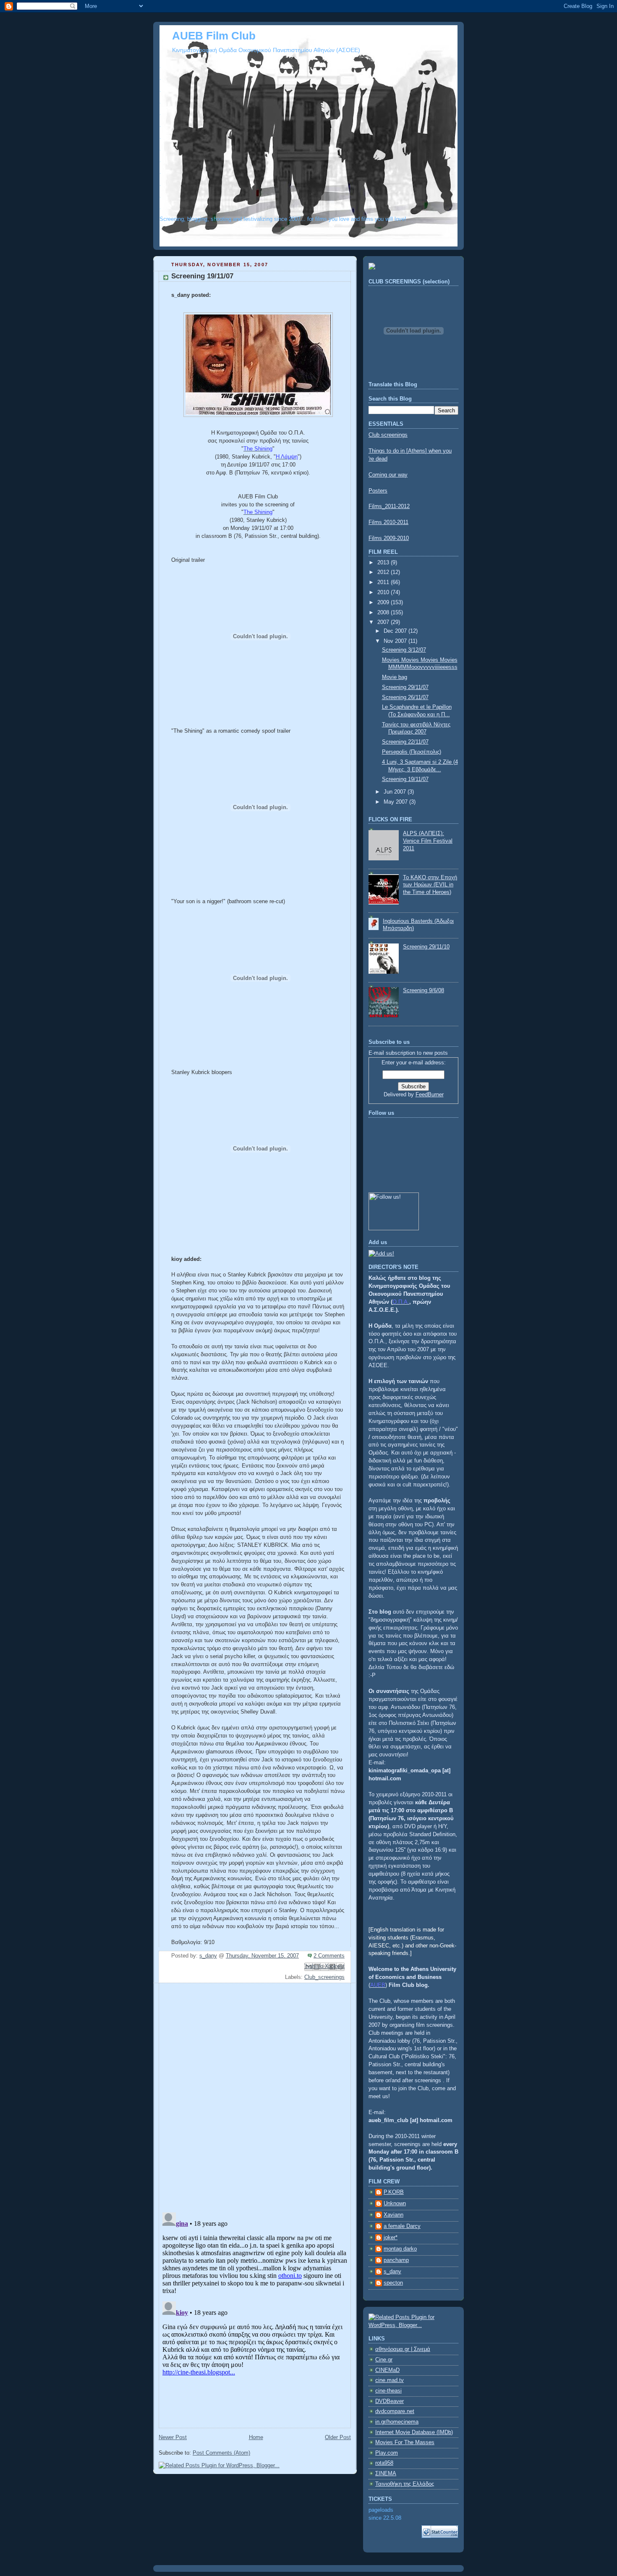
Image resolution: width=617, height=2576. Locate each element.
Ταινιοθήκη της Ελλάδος (405, 2484)
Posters (378, 491)
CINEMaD (387, 2370)
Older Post (338, 2437)
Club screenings (388, 435)
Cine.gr (384, 2360)
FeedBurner (430, 1095)
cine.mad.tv (390, 2380)
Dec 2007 (396, 631)
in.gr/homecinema (397, 2422)
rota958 (384, 2463)
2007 (384, 622)
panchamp (396, 2260)
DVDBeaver (390, 2401)
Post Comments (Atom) (221, 2453)
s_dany (392, 2272)
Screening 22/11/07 (405, 742)
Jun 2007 (396, 792)
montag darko (400, 2249)
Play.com (387, 2453)
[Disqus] (255, 2096)
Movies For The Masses (405, 2442)
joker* (391, 2238)
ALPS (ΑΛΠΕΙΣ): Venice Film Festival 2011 (428, 841)
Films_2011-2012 (389, 506)
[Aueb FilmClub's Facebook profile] (381, 1254)
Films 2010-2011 (388, 522)
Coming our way (388, 475)
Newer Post (173, 2437)
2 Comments (329, 1956)
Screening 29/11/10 (426, 947)
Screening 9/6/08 (424, 991)
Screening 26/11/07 (405, 697)
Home (256, 2437)
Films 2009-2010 (389, 538)
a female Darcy (402, 2226)
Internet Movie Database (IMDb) (414, 2432)
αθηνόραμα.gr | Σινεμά (403, 2349)
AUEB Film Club (214, 36)
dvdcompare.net (395, 2411)
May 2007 (396, 802)
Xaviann (393, 2215)
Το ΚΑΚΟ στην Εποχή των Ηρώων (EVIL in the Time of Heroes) (430, 885)
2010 (384, 592)
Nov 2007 (396, 641)
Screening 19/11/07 (405, 779)
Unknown (395, 2204)
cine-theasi (388, 2391)
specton (393, 2283)
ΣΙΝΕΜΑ (386, 2474)
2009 (384, 603)
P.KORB (394, 2192)
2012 (384, 572)
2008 (384, 613)
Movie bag (395, 677)
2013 (384, 563)
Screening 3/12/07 (404, 650)
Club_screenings (324, 1977)
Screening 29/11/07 (405, 687)
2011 (384, 582)
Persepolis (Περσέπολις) (412, 752)
